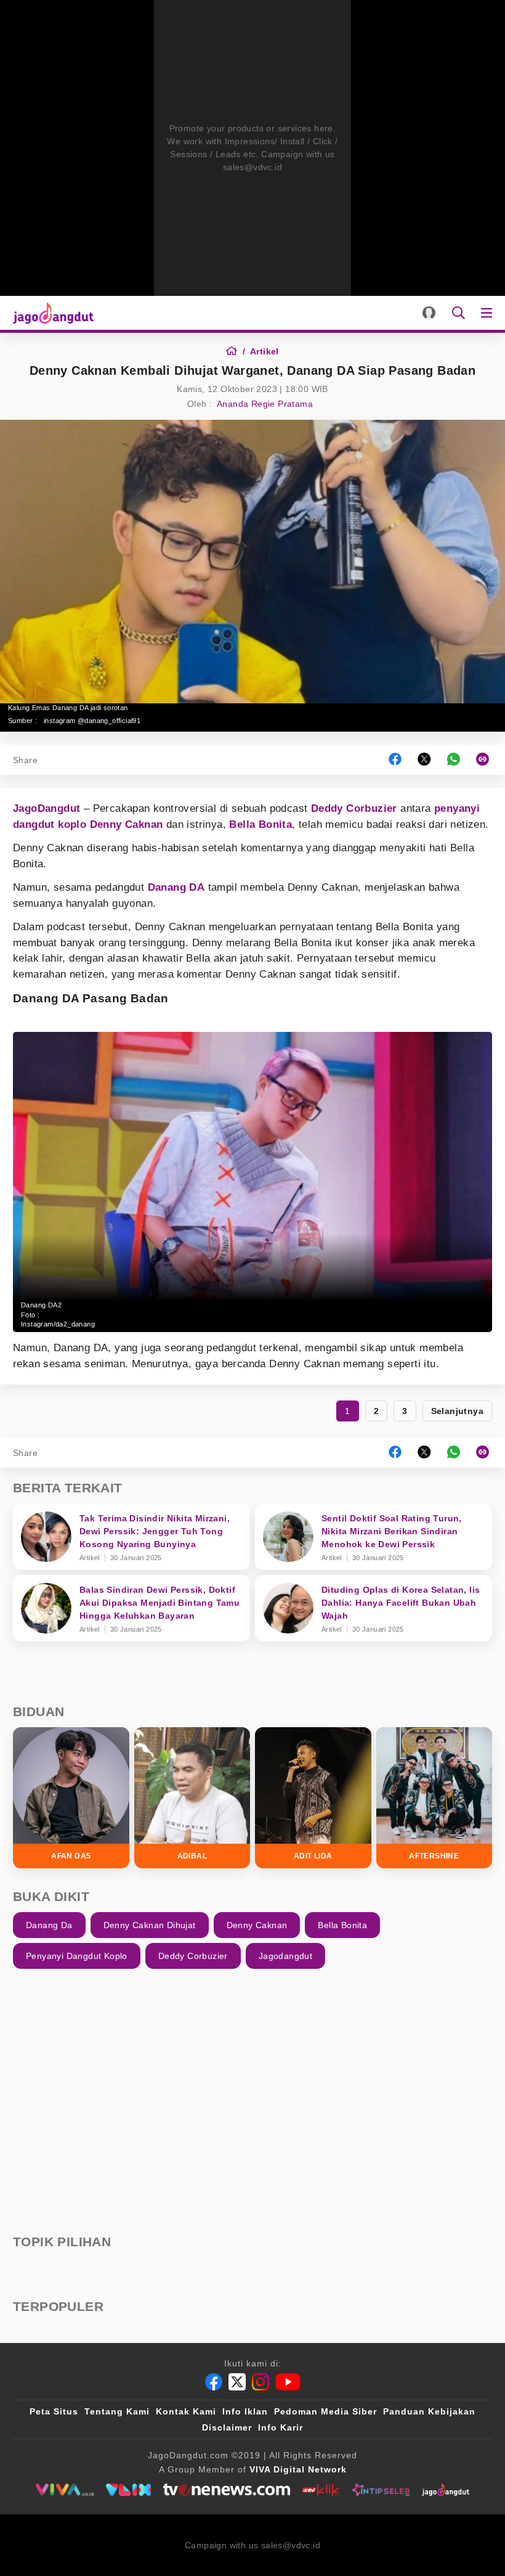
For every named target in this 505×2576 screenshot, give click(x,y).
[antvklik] (321, 2490)
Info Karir (281, 2427)
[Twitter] (237, 2382)
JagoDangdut (46, 808)
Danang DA (176, 887)
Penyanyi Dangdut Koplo (77, 1956)
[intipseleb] (381, 2490)
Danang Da (49, 1925)
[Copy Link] (487, 760)
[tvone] (226, 2490)
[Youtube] (288, 2382)
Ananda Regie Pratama (265, 404)
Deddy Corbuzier (354, 808)
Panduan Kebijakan (429, 2411)
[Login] (429, 313)
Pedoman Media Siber (325, 2411)
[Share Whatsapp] (454, 760)
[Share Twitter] (424, 760)
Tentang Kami (117, 2411)
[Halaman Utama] (51, 313)
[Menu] (489, 313)
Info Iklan (245, 2411)
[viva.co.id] (64, 2490)
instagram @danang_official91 (92, 721)
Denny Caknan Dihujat (150, 1925)
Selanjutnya (457, 1411)
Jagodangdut (285, 1956)
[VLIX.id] (129, 2490)
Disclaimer (227, 2427)
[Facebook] (214, 2382)
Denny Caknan (127, 824)
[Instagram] (261, 2382)
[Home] (236, 351)
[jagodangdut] (446, 2490)
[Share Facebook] (395, 760)
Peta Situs (54, 2411)
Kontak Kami (186, 2411)
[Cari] (459, 313)
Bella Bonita (261, 824)
